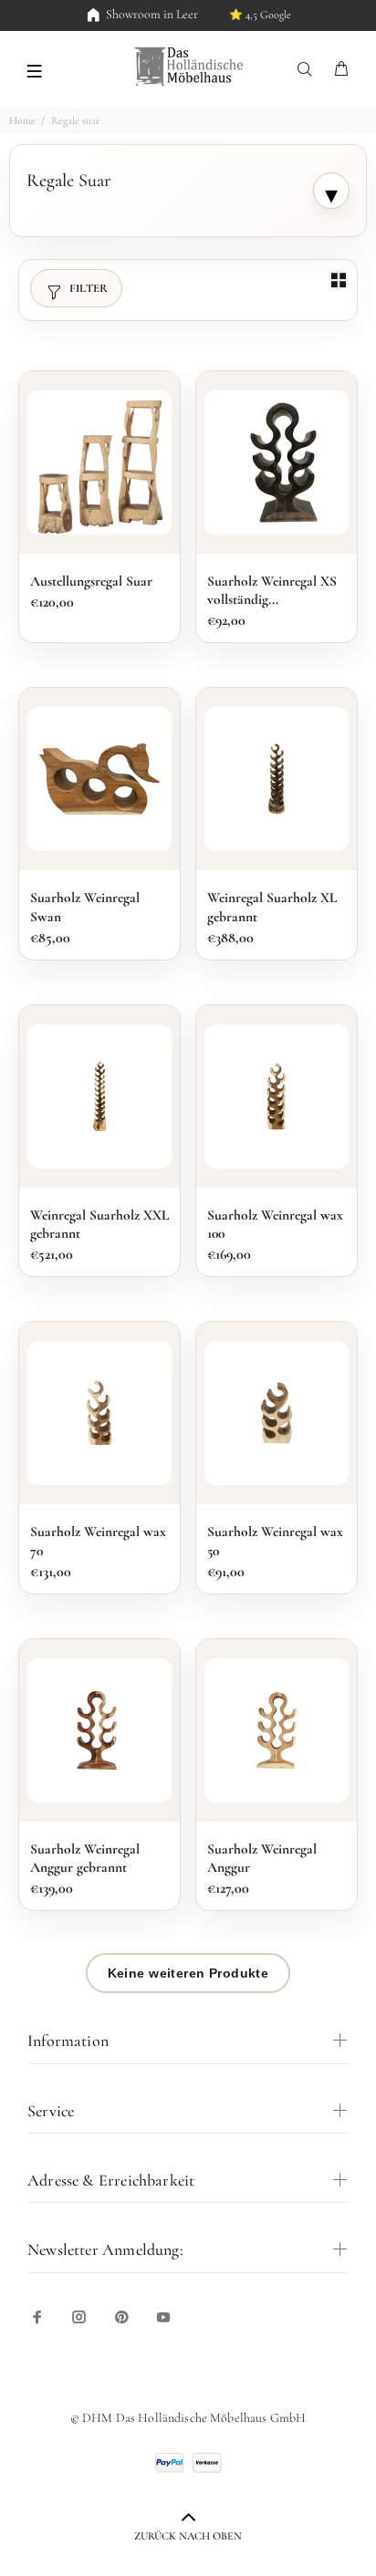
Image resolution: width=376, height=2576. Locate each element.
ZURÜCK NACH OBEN (188, 2536)
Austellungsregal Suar (91, 581)
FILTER (89, 288)
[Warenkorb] (341, 70)
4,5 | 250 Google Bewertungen (236, 15)
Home (22, 120)
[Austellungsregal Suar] (99, 462)
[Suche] (308, 70)
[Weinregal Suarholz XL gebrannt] (277, 779)
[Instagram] (79, 2317)
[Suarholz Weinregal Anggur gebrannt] (99, 1730)
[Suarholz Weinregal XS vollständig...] (277, 462)
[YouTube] (163, 2317)
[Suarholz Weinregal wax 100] (277, 1096)
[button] (34, 69)
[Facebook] (37, 2317)
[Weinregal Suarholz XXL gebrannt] (99, 1096)
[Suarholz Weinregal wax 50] (277, 1413)
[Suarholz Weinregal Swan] (99, 779)
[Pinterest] (121, 2317)
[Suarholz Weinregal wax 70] (99, 1413)
